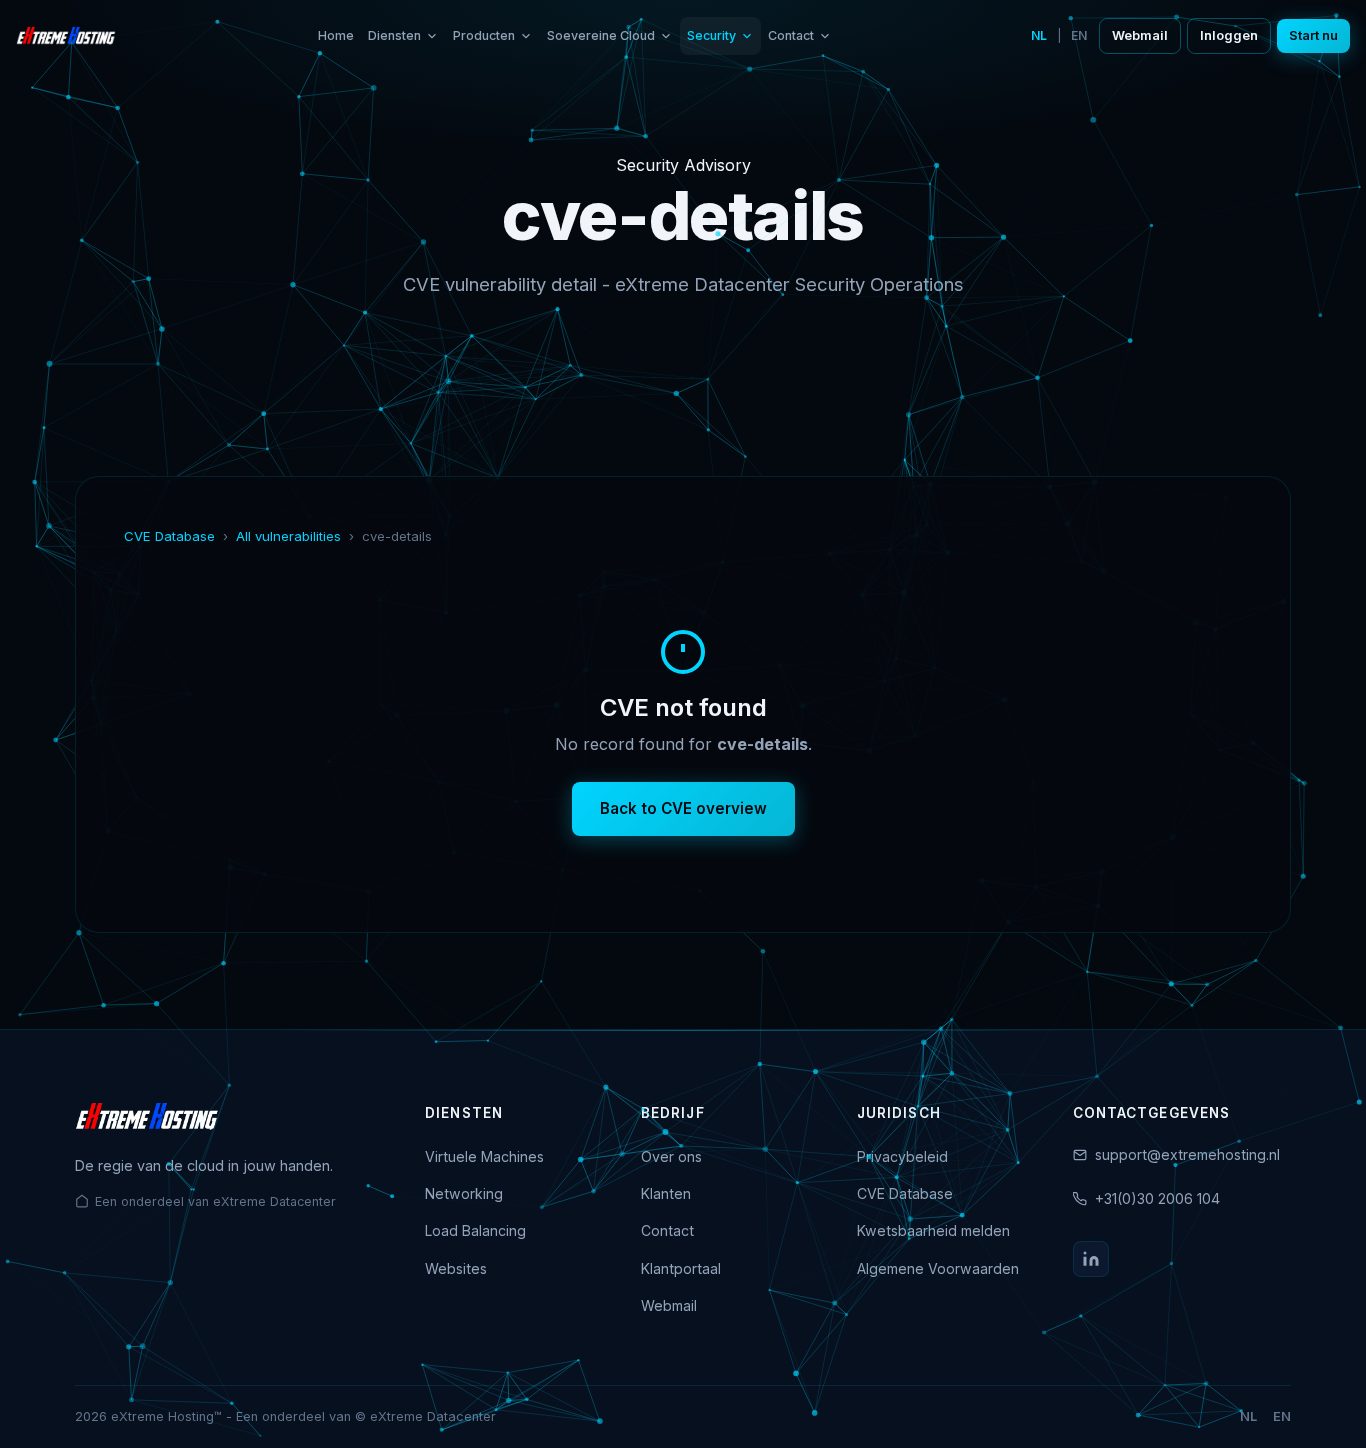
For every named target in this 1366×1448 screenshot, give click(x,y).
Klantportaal (681, 1268)
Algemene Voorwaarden (938, 1268)
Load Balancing (475, 1230)
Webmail (1140, 35)
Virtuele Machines (484, 1156)
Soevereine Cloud (601, 35)
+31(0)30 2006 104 (1157, 1198)
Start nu (1313, 35)
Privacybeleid (902, 1156)
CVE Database (169, 536)
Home (336, 35)
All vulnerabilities (288, 536)
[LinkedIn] (1091, 1259)
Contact (791, 35)
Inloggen (1229, 35)
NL (1039, 35)
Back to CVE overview (683, 808)
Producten (484, 35)
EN (1079, 35)
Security (711, 35)
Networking (464, 1193)
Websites (456, 1268)
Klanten (666, 1193)
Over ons (671, 1156)
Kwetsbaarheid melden (933, 1230)
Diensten (394, 35)
